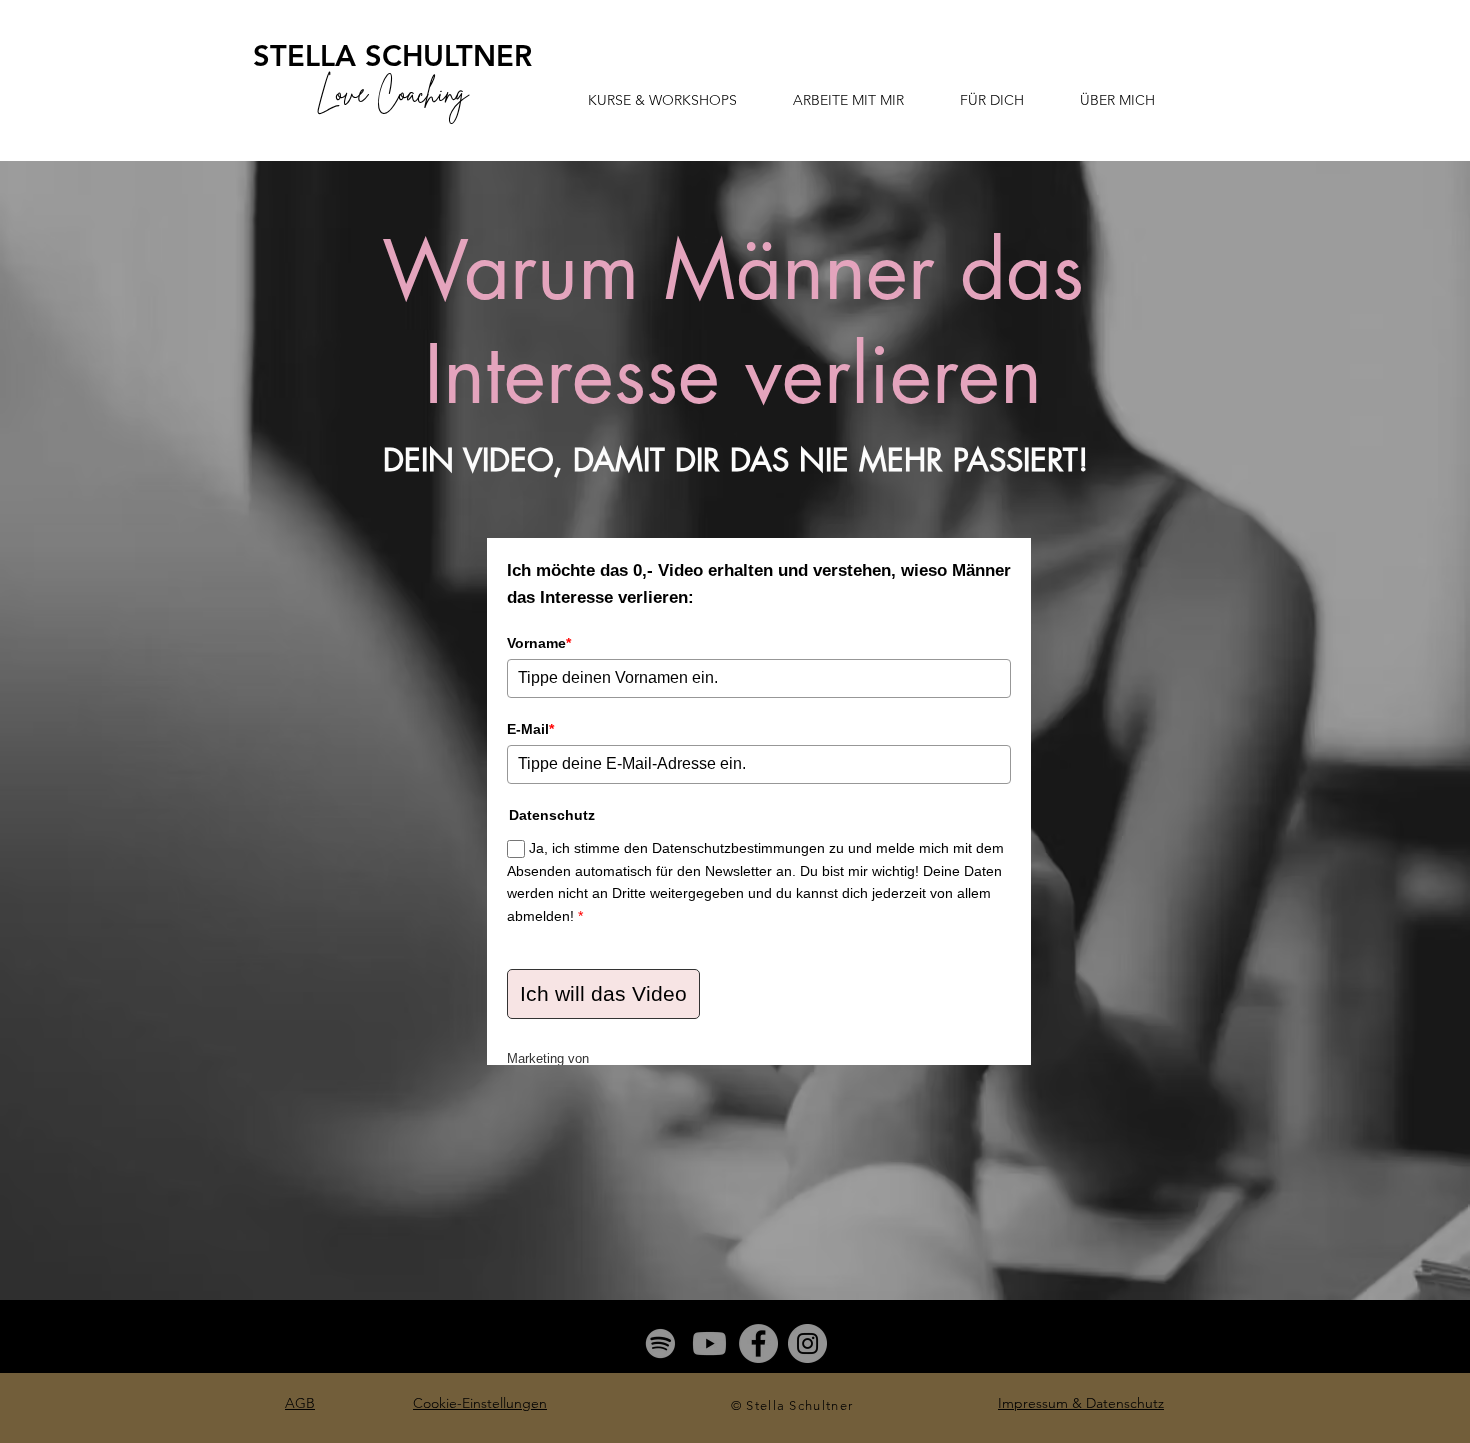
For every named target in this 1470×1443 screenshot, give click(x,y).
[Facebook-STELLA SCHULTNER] (758, 1343)
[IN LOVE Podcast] (660, 1343)
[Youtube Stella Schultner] (709, 1343)
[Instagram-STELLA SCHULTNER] (807, 1343)
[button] (662, 100)
